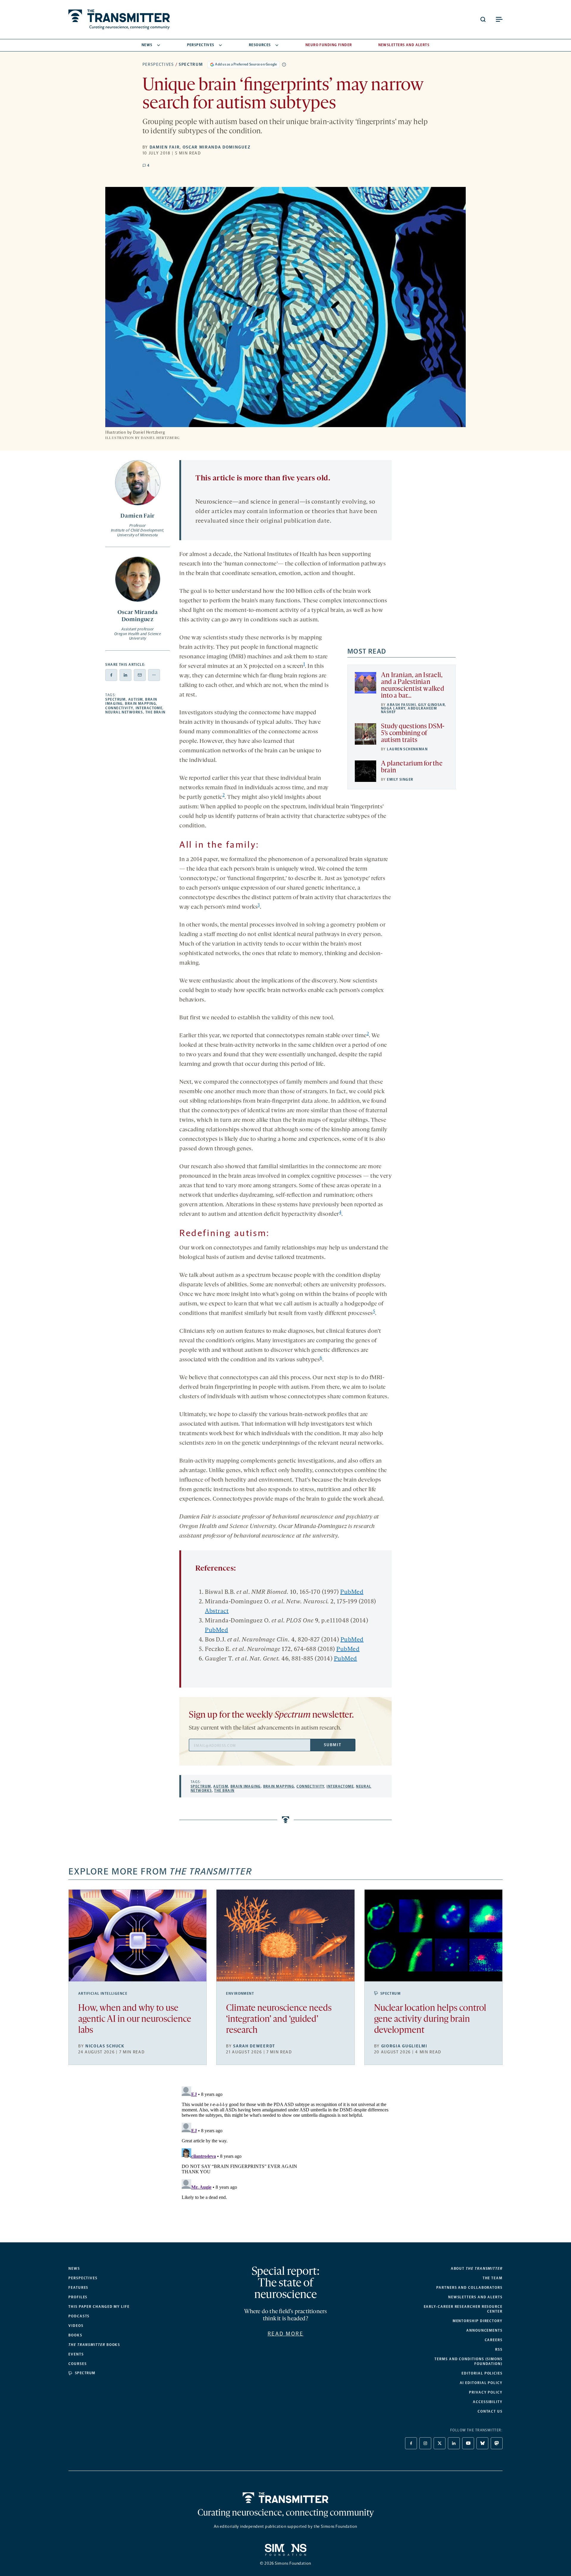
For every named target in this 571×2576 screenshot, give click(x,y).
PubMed (352, 1592)
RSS (499, 2350)
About (477, 2269)
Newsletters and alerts (475, 2297)
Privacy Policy (486, 2392)
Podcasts (79, 2316)
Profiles (78, 2297)
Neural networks (124, 712)
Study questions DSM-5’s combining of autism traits (413, 734)
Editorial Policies (482, 2373)
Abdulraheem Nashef (409, 710)
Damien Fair (165, 147)
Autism (136, 699)
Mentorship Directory (478, 2321)
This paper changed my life (99, 2307)
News (147, 45)
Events (76, 2354)
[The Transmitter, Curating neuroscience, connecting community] (119, 19)
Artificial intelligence (103, 1994)
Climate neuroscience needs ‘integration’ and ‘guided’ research (279, 2020)
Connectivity (119, 708)
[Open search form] (483, 19)
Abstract (217, 1611)
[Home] (286, 2498)
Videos (76, 2326)
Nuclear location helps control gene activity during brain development (430, 2020)
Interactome (149, 708)
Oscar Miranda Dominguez (217, 147)
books (94, 2345)
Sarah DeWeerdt (254, 2046)
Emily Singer (400, 779)
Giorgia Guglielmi (404, 2046)
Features (78, 2288)
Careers (494, 2340)
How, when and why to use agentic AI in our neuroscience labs (135, 2020)
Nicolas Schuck (105, 2046)
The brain (156, 712)
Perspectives (201, 45)
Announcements (484, 2330)
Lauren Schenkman (407, 749)
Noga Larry (393, 708)
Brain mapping (141, 704)
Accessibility (488, 2402)
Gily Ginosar (432, 705)
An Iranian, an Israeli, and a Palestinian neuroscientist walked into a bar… (412, 686)
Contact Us (490, 2411)
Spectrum (191, 64)
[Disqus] (285, 2158)
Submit (332, 1745)
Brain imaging (246, 1786)
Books (75, 2335)
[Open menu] (499, 19)
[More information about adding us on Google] (284, 65)
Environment (240, 1994)
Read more (286, 2334)
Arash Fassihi (401, 705)
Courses (77, 2364)
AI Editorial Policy (481, 2383)
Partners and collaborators (469, 2288)
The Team (493, 2278)
